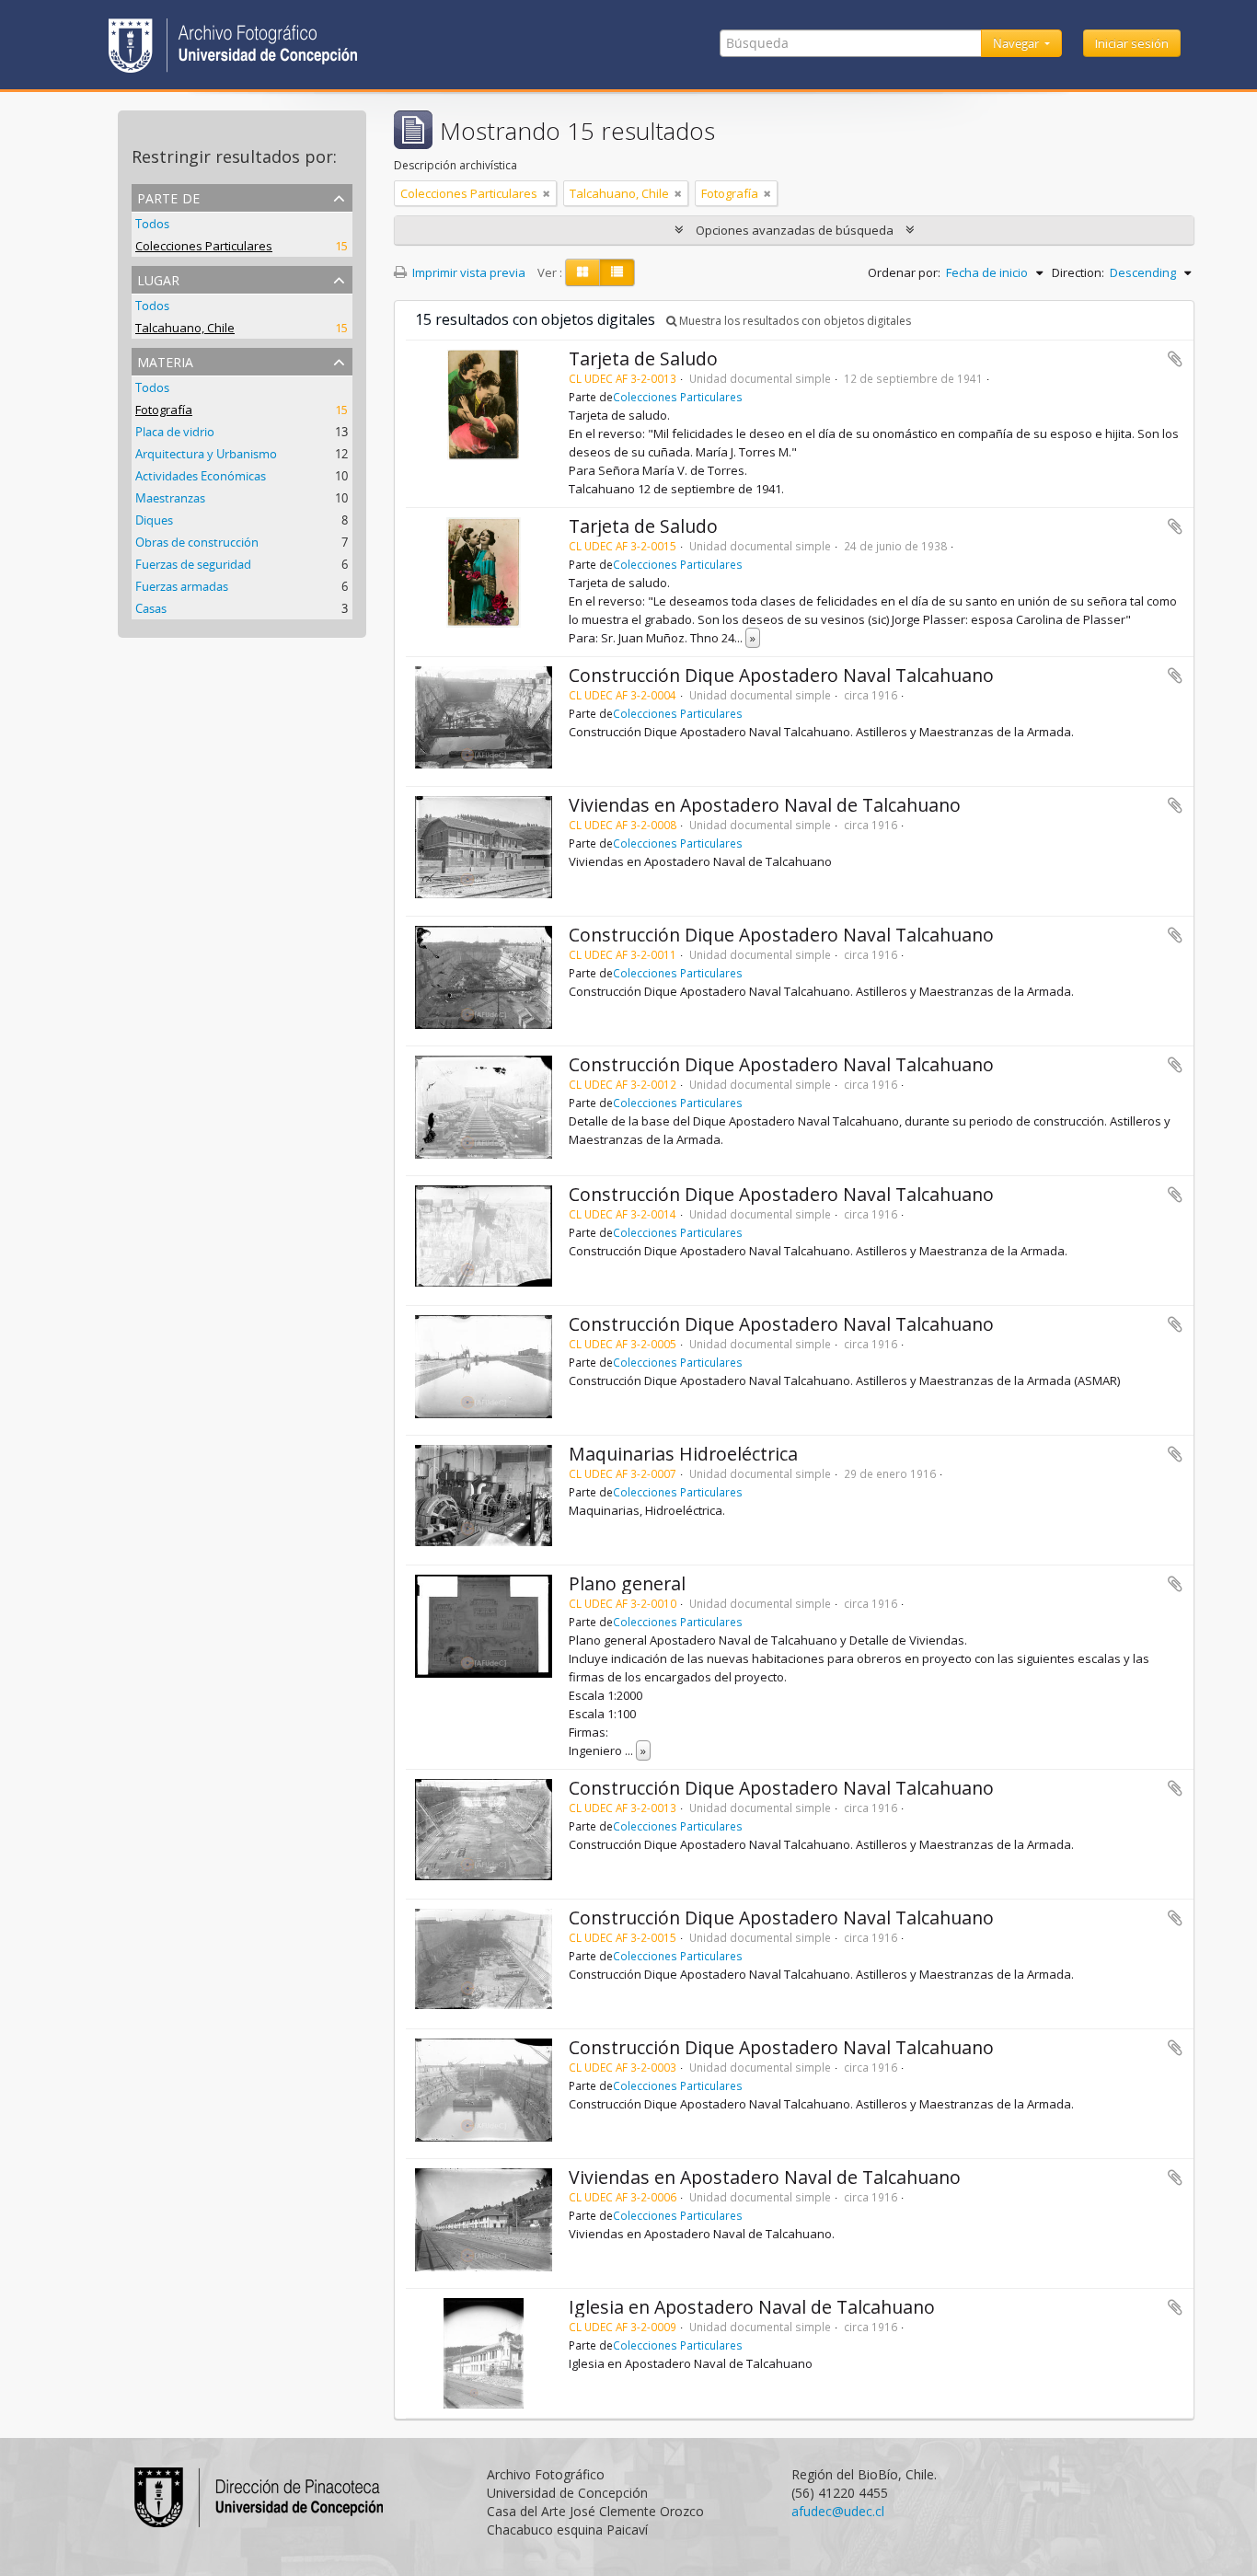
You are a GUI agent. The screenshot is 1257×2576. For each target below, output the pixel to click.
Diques (154, 520)
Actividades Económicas (201, 476)
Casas (151, 608)
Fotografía (164, 410)
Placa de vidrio (175, 432)
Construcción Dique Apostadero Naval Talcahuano (781, 675)
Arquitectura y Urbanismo (206, 454)
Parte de (168, 196)
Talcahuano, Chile (185, 328)
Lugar (158, 278)
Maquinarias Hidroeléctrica (683, 1454)
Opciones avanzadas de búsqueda (795, 230)
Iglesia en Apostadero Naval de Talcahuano (752, 2307)
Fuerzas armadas (182, 586)
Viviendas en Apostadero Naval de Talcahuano (765, 805)
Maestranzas (170, 498)
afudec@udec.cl (838, 2511)
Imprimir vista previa (467, 272)
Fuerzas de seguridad (193, 564)
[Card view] (582, 272)
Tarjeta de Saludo (643, 358)
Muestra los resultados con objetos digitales (794, 321)
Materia (165, 360)
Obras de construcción (197, 542)
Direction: (1078, 272)
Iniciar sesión (1132, 43)
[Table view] (617, 272)
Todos (152, 224)
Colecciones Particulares (204, 246)
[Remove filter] (547, 193)
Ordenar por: (904, 272)
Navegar (1017, 43)
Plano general (627, 1583)
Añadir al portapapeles (1175, 359)
